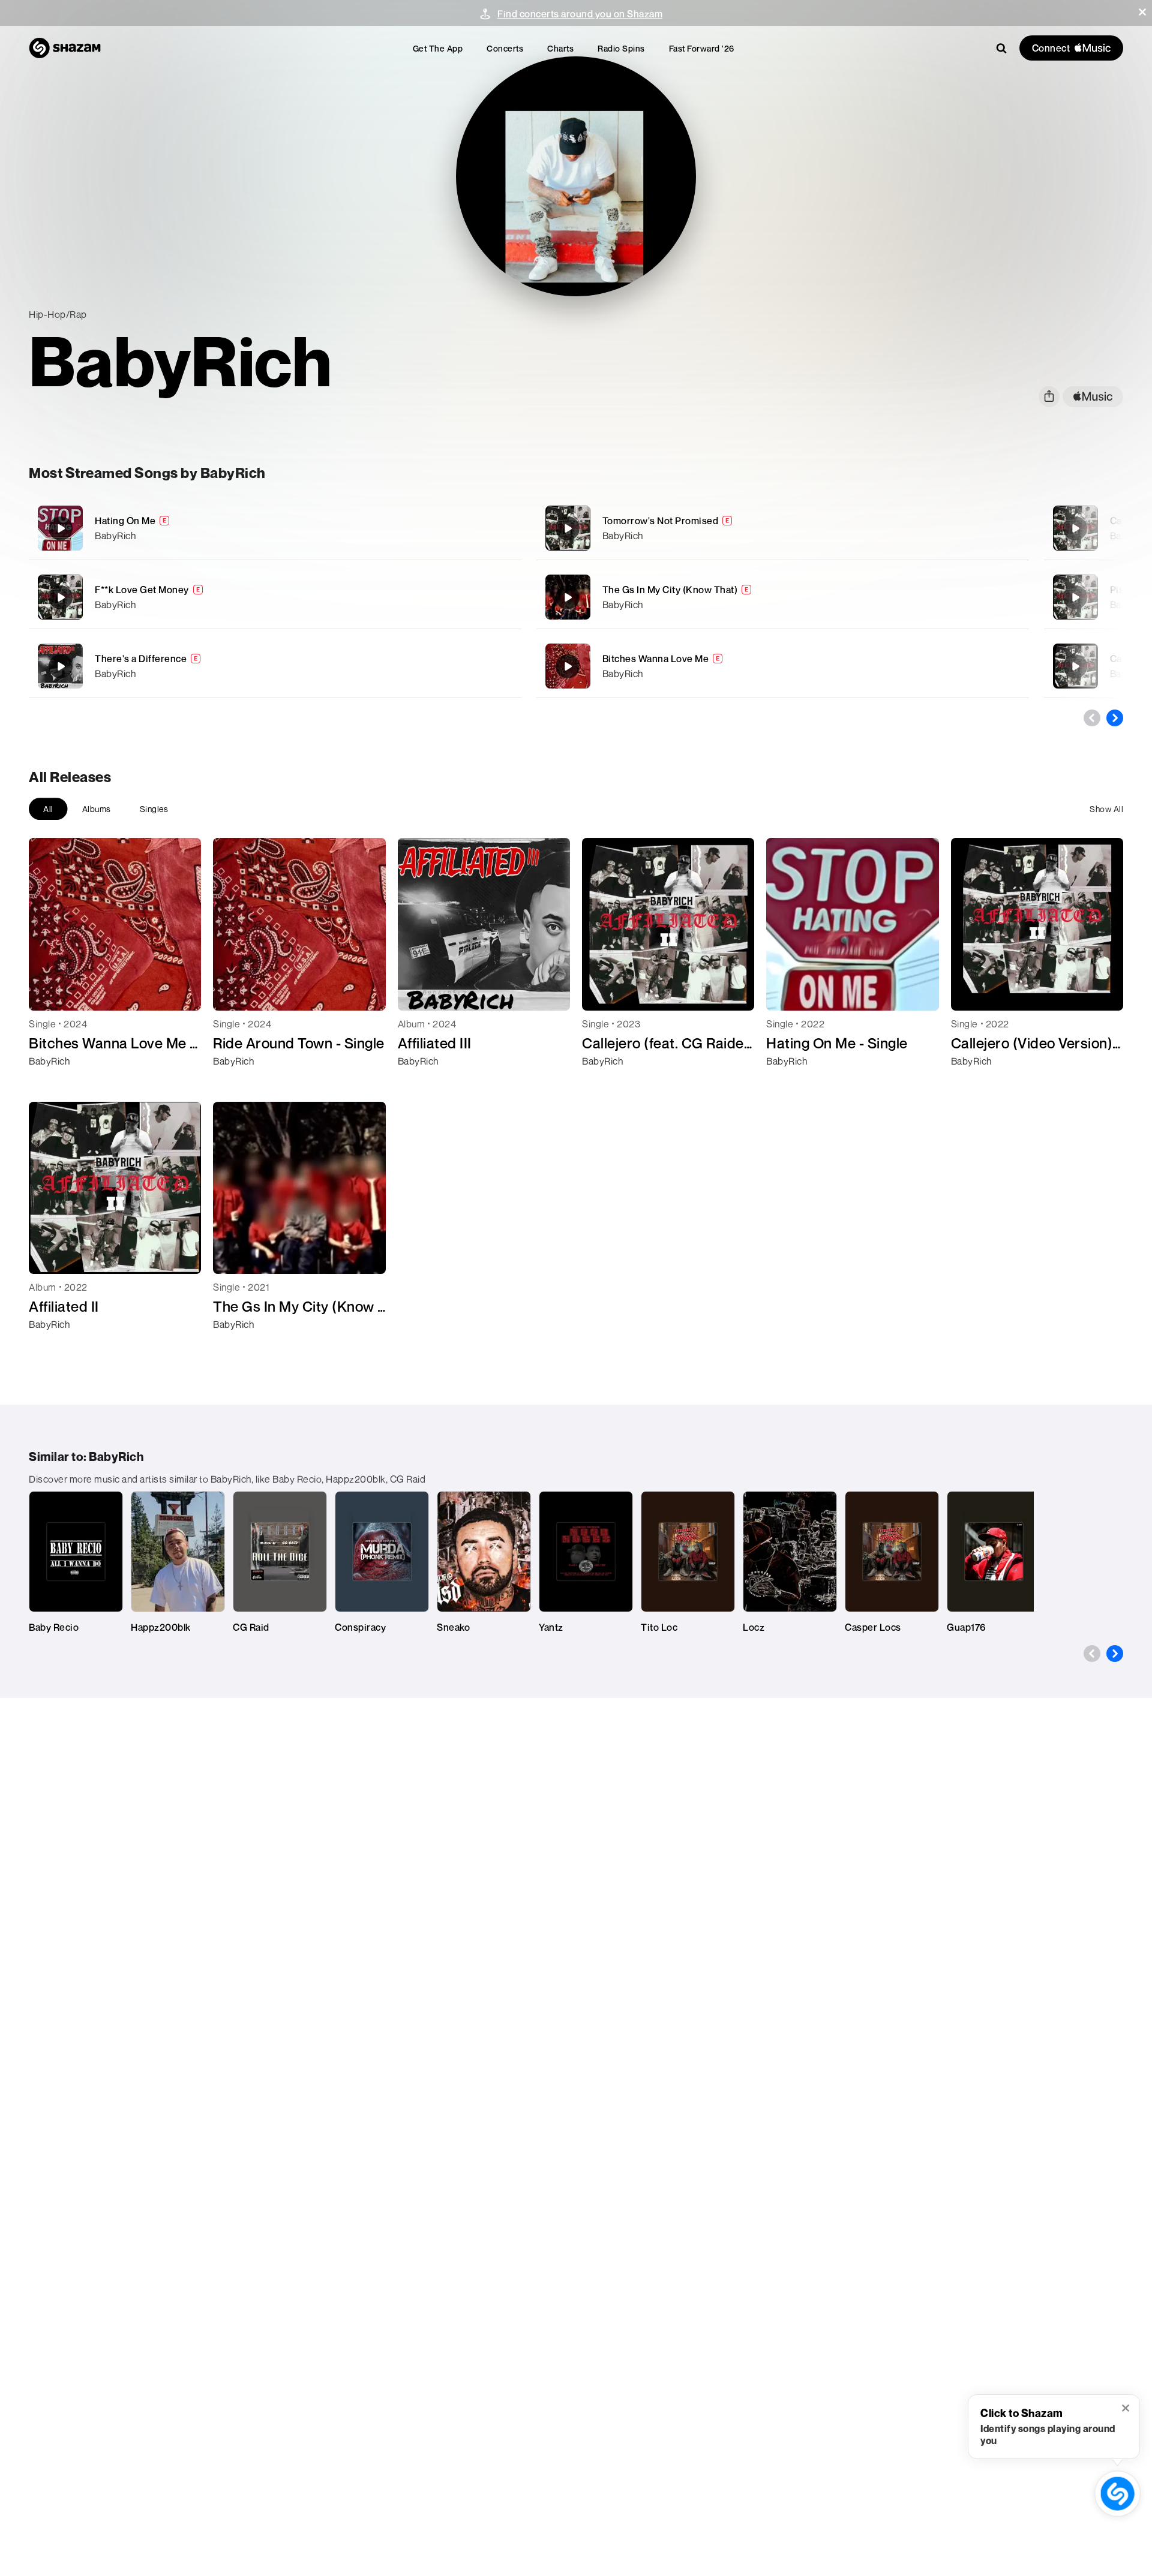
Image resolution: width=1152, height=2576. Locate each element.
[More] (454, 528)
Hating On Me (125, 521)
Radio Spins (621, 48)
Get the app (438, 48)
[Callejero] (1075, 528)
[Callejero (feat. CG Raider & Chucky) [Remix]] (1075, 666)
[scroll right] (1115, 718)
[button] (1142, 12)
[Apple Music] (51, 1083)
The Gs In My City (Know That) (670, 590)
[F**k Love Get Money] (275, 597)
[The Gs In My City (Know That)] (783, 597)
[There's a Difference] (275, 666)
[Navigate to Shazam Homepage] (65, 48)
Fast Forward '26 (702, 48)
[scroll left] (1092, 718)
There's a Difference (141, 659)
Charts (560, 48)
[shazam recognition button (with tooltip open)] (1117, 2494)
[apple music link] (1093, 397)
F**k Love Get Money (142, 590)
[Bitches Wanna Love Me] (783, 666)
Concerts (505, 48)
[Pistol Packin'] (1075, 597)
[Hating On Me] (275, 528)
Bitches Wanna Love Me (656, 659)
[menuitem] (438, 48)
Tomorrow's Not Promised (661, 521)
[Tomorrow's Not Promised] (783, 528)
